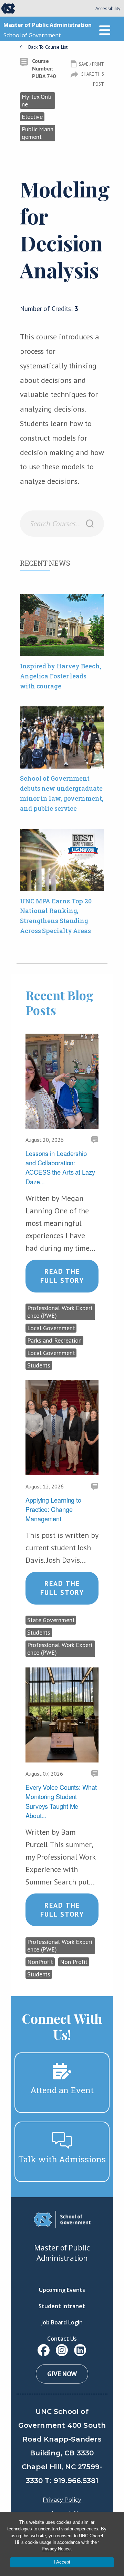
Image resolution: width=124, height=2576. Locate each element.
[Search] (90, 524)
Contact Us (62, 2339)
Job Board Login (62, 2322)
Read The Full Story (62, 1276)
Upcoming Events (62, 2290)
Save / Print (91, 64)
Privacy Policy (62, 2500)
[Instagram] (62, 2350)
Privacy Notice (56, 2549)
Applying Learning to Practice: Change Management (53, 1509)
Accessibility (108, 8)
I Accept (62, 2562)
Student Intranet (62, 2306)
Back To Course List (48, 47)
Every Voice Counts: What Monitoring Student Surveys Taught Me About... (61, 1801)
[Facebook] (44, 2350)
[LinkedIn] (80, 2350)
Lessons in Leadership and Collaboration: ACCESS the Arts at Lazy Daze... (60, 1167)
